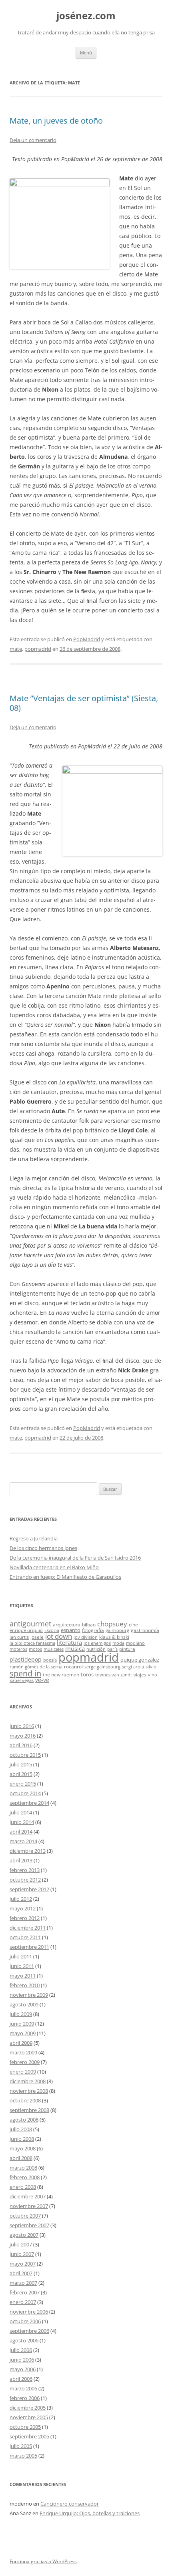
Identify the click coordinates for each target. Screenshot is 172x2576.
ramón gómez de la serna (36, 1667)
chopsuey (112, 1624)
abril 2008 (21, 2158)
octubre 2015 (25, 1755)
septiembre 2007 (29, 2225)
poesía (50, 1660)
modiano (135, 1643)
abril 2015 (21, 1774)
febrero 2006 (25, 2398)
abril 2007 (21, 2273)
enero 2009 (23, 2072)
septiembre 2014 (29, 1803)
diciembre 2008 (28, 2081)
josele (37, 1637)
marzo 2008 (23, 2168)
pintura (127, 1649)
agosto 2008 (24, 2120)
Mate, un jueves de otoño (56, 121)
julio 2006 (21, 2350)
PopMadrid (87, 639)
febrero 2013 (25, 1870)
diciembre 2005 (28, 2408)
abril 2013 (21, 1860)
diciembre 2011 (28, 1928)
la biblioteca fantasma (32, 1643)
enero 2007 (23, 2302)
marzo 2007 (23, 2283)
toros (87, 1674)
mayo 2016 (23, 1736)
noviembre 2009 (29, 1995)
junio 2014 (22, 1822)
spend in (25, 1673)
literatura (69, 1642)
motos (35, 1649)
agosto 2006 (24, 2340)
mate (16, 649)
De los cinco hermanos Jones (43, 1548)
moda (118, 1643)
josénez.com (86, 16)
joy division (86, 1637)
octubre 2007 (25, 2216)
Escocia (52, 1630)
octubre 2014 (25, 1793)
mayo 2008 (23, 2148)
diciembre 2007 (28, 2196)
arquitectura (67, 1624)
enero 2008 (23, 2187)
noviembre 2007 (29, 2206)
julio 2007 (21, 2244)
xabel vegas (22, 1680)
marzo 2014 (23, 1841)
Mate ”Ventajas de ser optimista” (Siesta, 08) (84, 703)
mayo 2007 (23, 2264)
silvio (151, 1667)
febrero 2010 (25, 1985)
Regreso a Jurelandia (34, 1538)
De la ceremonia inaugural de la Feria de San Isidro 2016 (75, 1558)
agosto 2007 (24, 2235)
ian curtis (19, 1637)
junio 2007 (22, 2254)
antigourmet (30, 1623)
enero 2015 (23, 1784)
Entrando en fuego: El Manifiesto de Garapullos (65, 1577)
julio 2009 (21, 2014)
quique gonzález (140, 1660)
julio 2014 (21, 1812)
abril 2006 (21, 2379)
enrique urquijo (26, 1630)
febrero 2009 (25, 2062)
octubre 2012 (25, 1880)
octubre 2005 (25, 2427)
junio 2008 (22, 2139)
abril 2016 (21, 1745)
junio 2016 (22, 1726)
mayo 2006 (23, 2369)
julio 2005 (21, 2446)
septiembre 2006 (29, 2331)
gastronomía (145, 1630)
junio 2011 (22, 1966)
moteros (18, 1649)
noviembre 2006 (29, 2312)
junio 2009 (22, 2024)
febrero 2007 (25, 2292)
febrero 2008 (25, 2177)
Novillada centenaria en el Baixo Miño (54, 1567)
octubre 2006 (25, 2321)
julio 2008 (21, 2129)
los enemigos (97, 1643)
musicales (54, 1649)
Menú (86, 53)
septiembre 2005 (29, 2436)
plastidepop (26, 1659)
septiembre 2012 (29, 1889)
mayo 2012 (23, 1908)
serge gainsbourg (102, 1667)
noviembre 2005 (29, 2417)
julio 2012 (21, 1899)
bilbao (89, 1624)
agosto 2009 (24, 2004)
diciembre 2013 (28, 1851)
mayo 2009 (23, 2033)
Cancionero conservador (70, 2504)
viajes (140, 1674)
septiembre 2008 (29, 2110)
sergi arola (133, 1667)
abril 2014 (21, 1832)
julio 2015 (21, 1764)
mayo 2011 (23, 1976)
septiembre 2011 (29, 1947)
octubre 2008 (25, 2100)
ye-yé (42, 1680)
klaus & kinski (114, 1637)
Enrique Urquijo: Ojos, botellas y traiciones (90, 2513)
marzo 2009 (23, 2052)
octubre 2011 (25, 1937)
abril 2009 (21, 2043)
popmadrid (38, 649)
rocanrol (73, 1666)
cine (133, 1624)
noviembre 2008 (29, 2091)
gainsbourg (117, 1630)
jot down (59, 1636)
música (75, 1648)
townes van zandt (114, 1675)
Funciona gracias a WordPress (43, 2561)
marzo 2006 (23, 2388)
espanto (71, 1630)
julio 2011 (21, 1956)
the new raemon (61, 1674)
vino (153, 1675)
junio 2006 (22, 2360)
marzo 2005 (23, 2456)
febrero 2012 (25, 1918)
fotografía (93, 1630)
